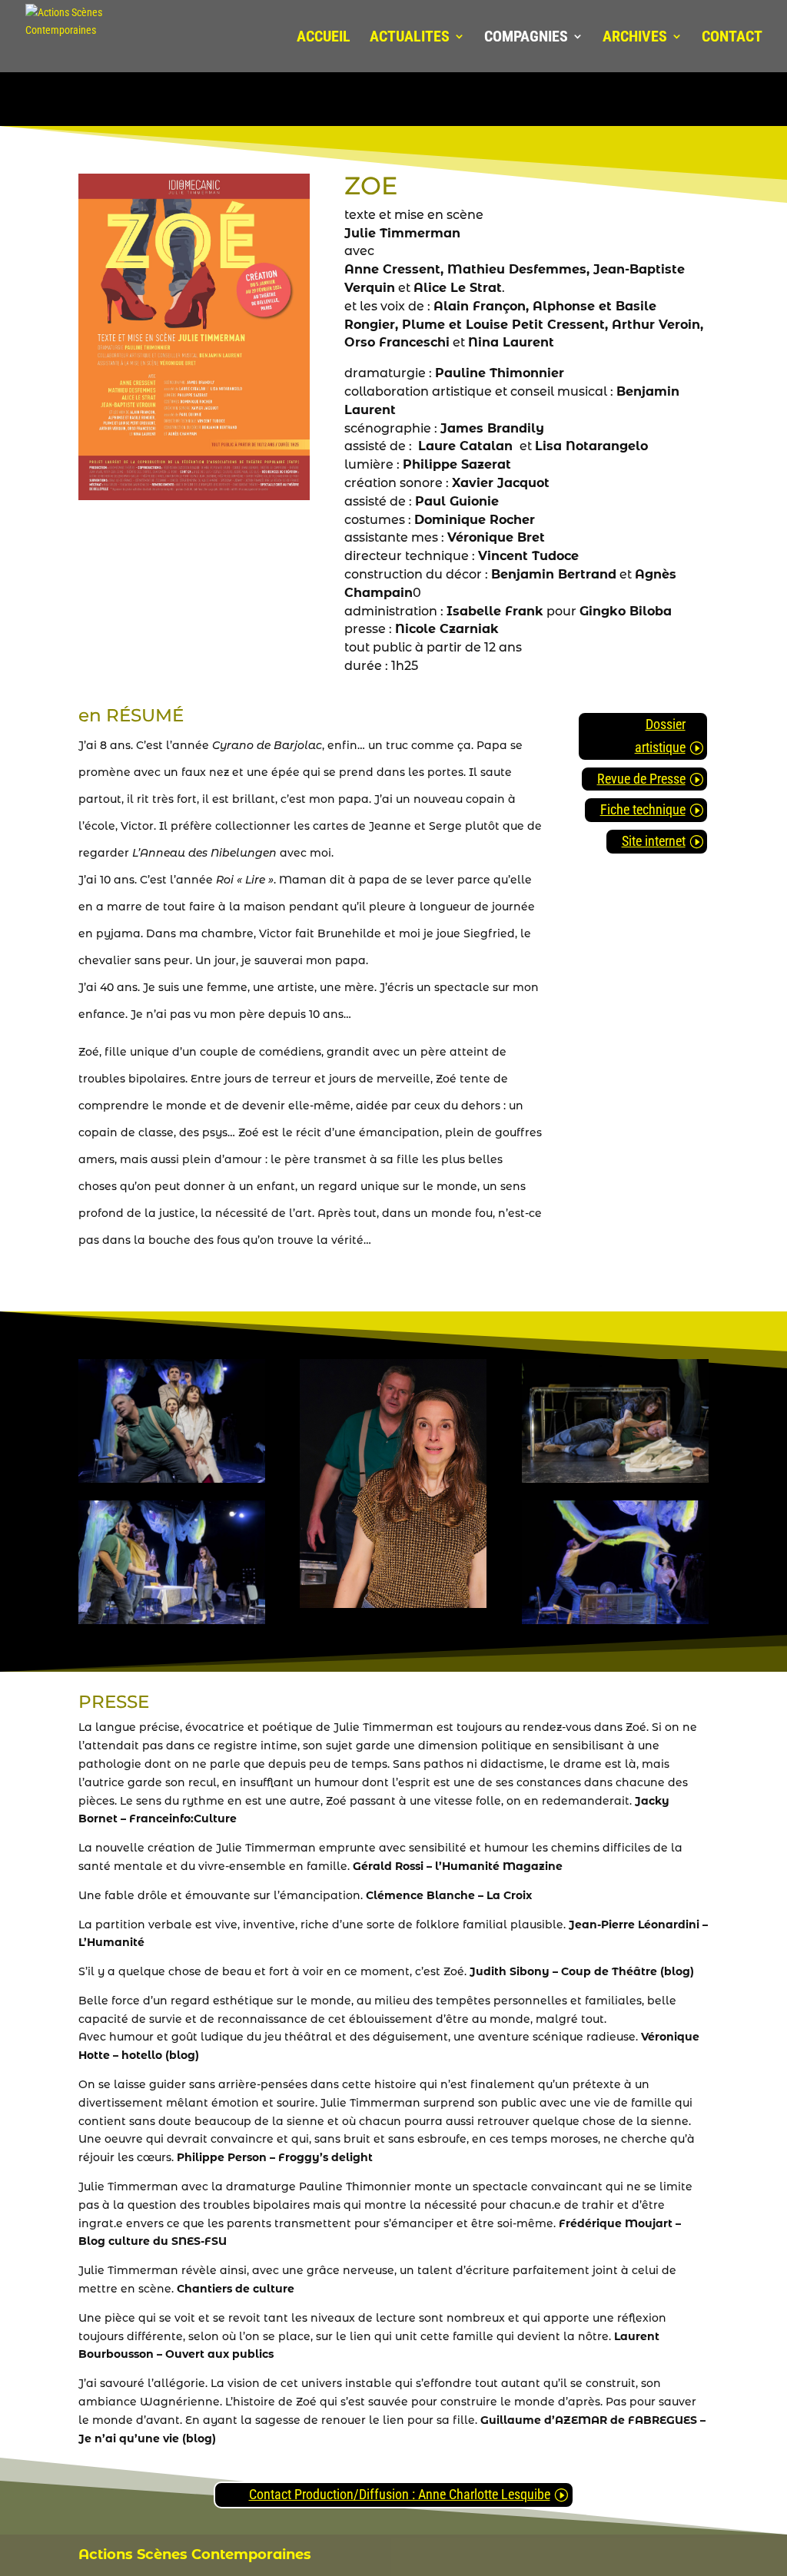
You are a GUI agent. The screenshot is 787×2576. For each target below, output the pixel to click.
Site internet (654, 841)
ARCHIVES (635, 38)
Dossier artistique (660, 736)
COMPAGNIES (526, 38)
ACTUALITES (410, 38)
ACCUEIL (324, 38)
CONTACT (732, 38)
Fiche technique (643, 809)
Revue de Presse (641, 779)
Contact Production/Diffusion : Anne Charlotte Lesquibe (400, 2494)
